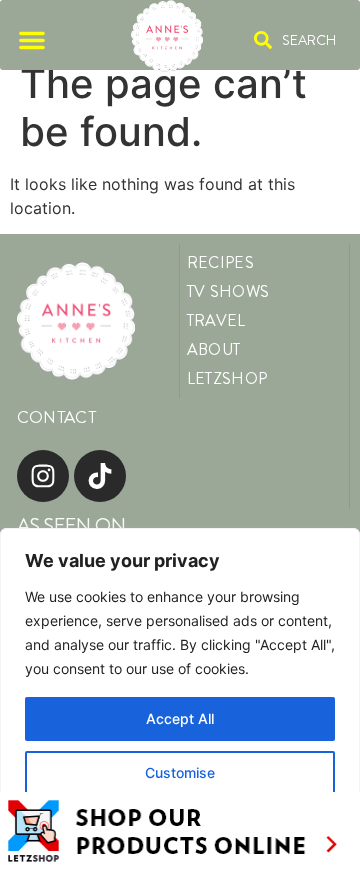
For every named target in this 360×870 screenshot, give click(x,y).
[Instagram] (43, 476)
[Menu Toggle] (32, 40)
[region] (180, 699)
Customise (180, 772)
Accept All (180, 718)
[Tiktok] (100, 476)
